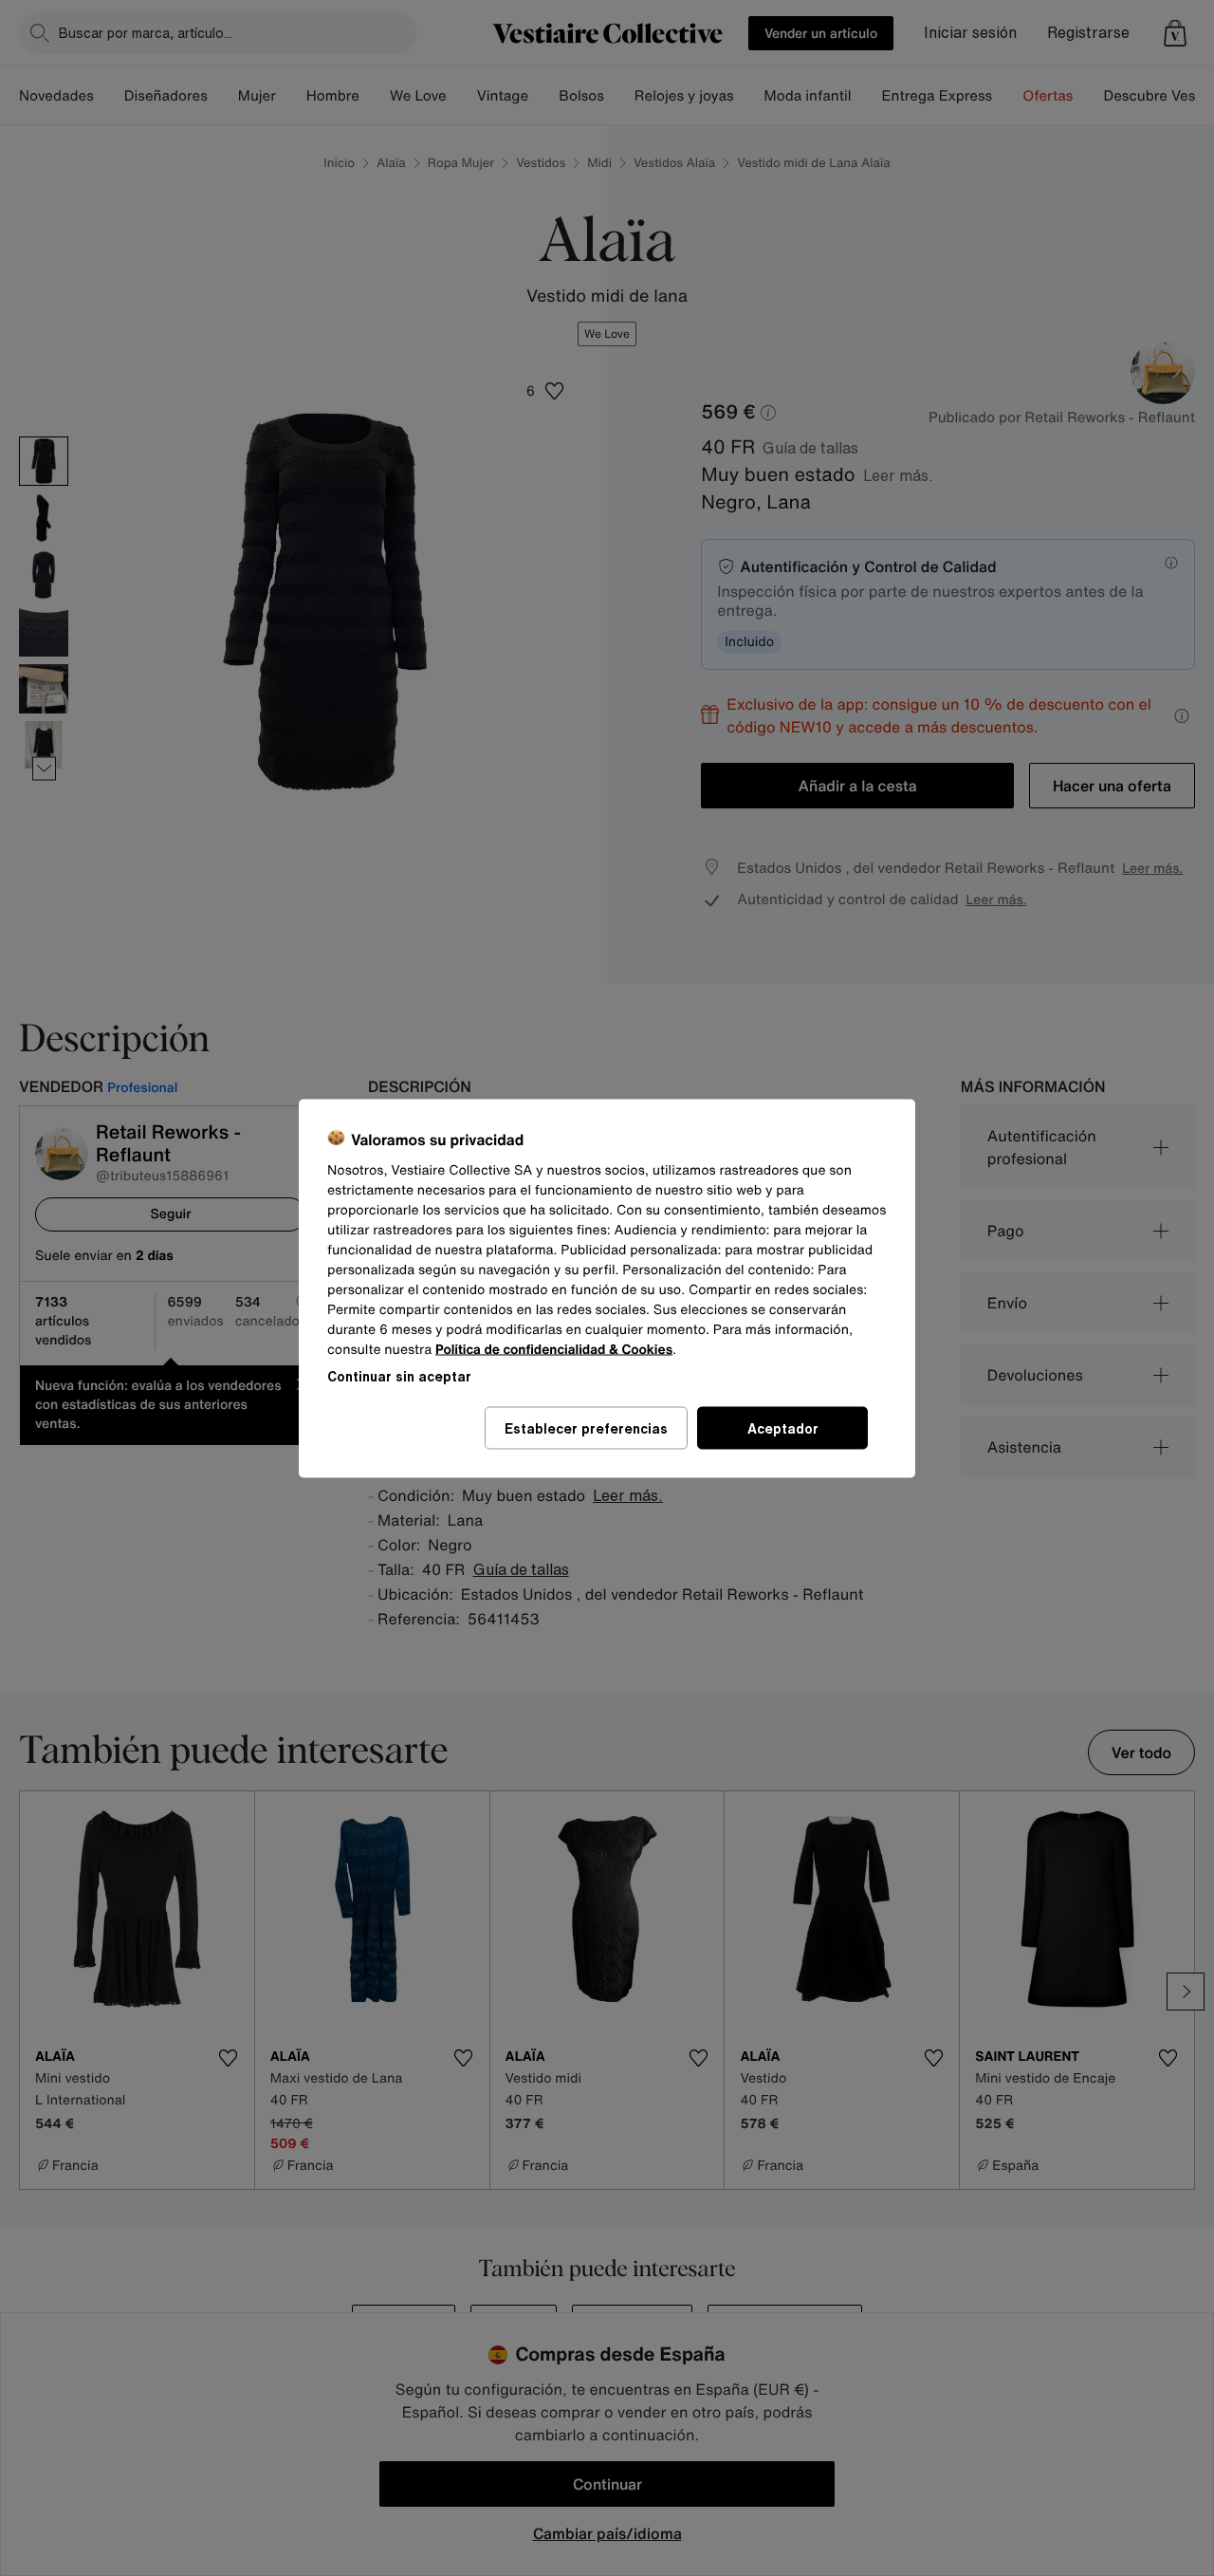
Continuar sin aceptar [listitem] (399, 1375)
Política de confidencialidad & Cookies (554, 1349)
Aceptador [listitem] (783, 1427)
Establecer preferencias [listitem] (586, 1427)
